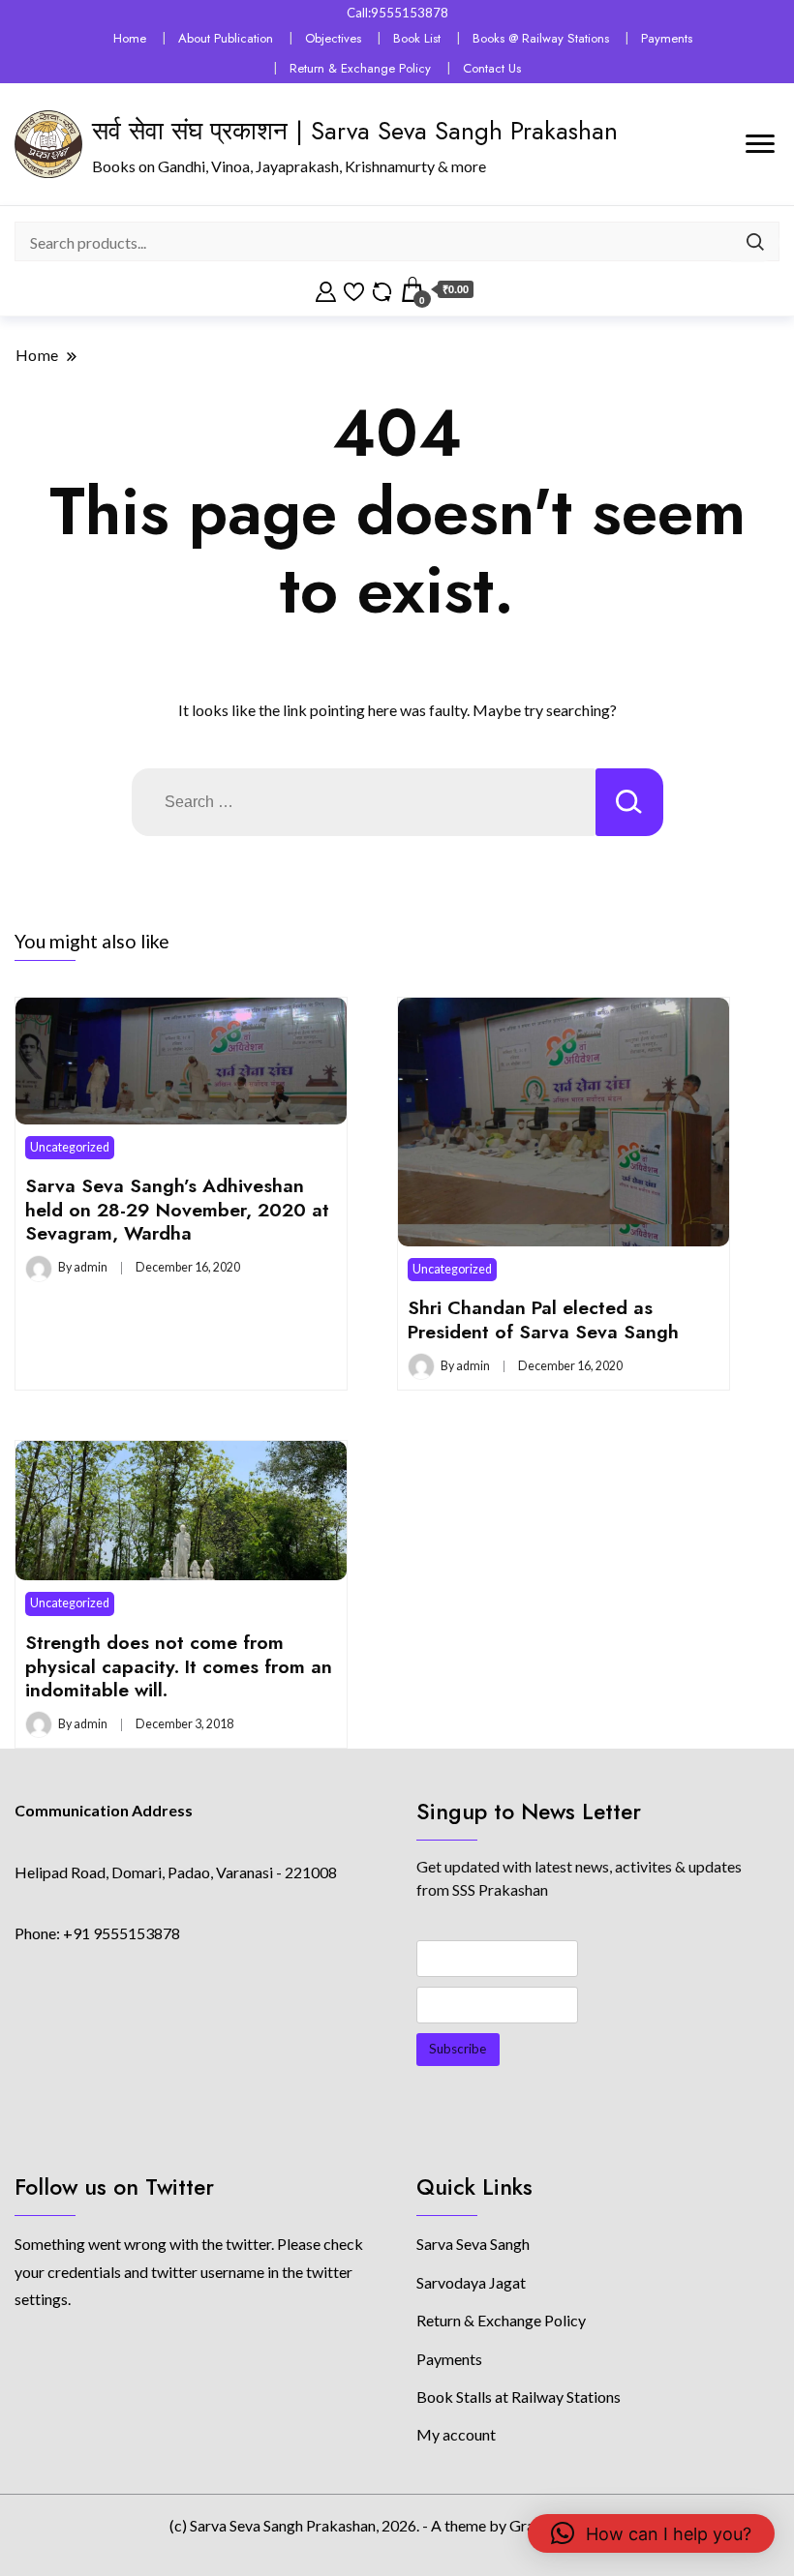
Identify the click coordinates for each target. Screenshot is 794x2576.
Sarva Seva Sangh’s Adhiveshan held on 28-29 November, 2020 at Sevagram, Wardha (177, 1209)
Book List (417, 38)
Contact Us (492, 68)
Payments (667, 38)
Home (130, 38)
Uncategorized (70, 1147)
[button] (651, 2533)
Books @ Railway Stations (541, 38)
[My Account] (326, 289)
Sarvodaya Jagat (471, 2282)
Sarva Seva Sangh (473, 2244)
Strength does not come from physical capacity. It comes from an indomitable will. (179, 1666)
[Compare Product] (382, 289)
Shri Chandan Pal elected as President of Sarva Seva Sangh (543, 1319)
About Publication (226, 38)
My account (456, 2434)
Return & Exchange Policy (360, 68)
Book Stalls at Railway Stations (519, 2396)
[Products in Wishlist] (354, 289)
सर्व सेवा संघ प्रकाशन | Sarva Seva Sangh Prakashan (355, 131)
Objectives (333, 38)
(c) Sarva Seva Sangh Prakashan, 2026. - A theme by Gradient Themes (397, 2525)
